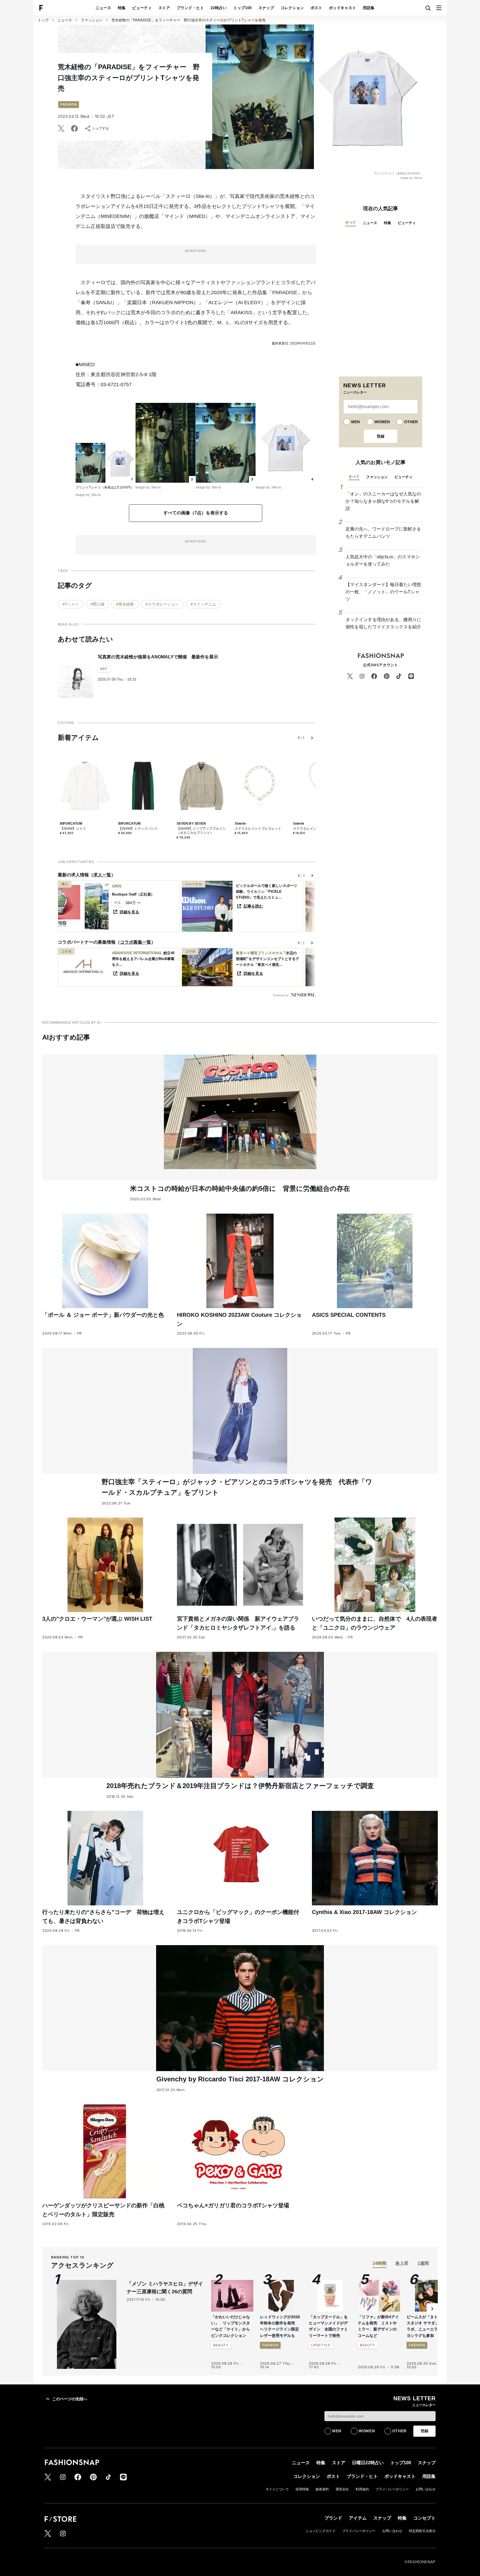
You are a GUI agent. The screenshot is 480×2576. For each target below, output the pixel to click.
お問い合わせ (426, 2489)
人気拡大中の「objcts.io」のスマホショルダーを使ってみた (383, 560)
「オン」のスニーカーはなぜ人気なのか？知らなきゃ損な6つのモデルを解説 (383, 501)
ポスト (316, 8)
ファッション (92, 20)
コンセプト (424, 2518)
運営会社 (342, 2489)
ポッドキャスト (342, 8)
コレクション (292, 8)
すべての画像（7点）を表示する (196, 513)
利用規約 (362, 2489)
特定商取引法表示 (422, 2531)
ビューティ (142, 8)
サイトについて (277, 2489)
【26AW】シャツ (73, 829)
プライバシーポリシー (392, 2489)
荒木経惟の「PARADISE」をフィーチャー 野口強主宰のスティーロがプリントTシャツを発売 (188, 20)
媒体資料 (322, 2489)
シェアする (101, 128)
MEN (355, 422)
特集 (122, 8)
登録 (381, 436)
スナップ (266, 8)
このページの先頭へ (70, 2399)
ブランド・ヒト (190, 8)
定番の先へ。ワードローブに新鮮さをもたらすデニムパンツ (383, 533)
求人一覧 (102, 875)
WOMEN (382, 422)
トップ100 (242, 8)
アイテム (358, 2518)
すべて (351, 223)
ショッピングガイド (321, 2531)
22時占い (219, 8)
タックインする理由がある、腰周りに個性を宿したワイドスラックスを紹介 (383, 623)
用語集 (369, 8)
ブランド (333, 2518)
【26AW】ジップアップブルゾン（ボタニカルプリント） (201, 831)
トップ (43, 20)
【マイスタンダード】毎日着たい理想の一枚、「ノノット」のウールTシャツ (383, 592)
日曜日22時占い (368, 2463)
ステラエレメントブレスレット (258, 829)
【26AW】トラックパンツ (138, 829)
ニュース (103, 8)
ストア (164, 8)
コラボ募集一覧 (136, 942)
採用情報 (302, 2489)
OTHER (411, 422)
